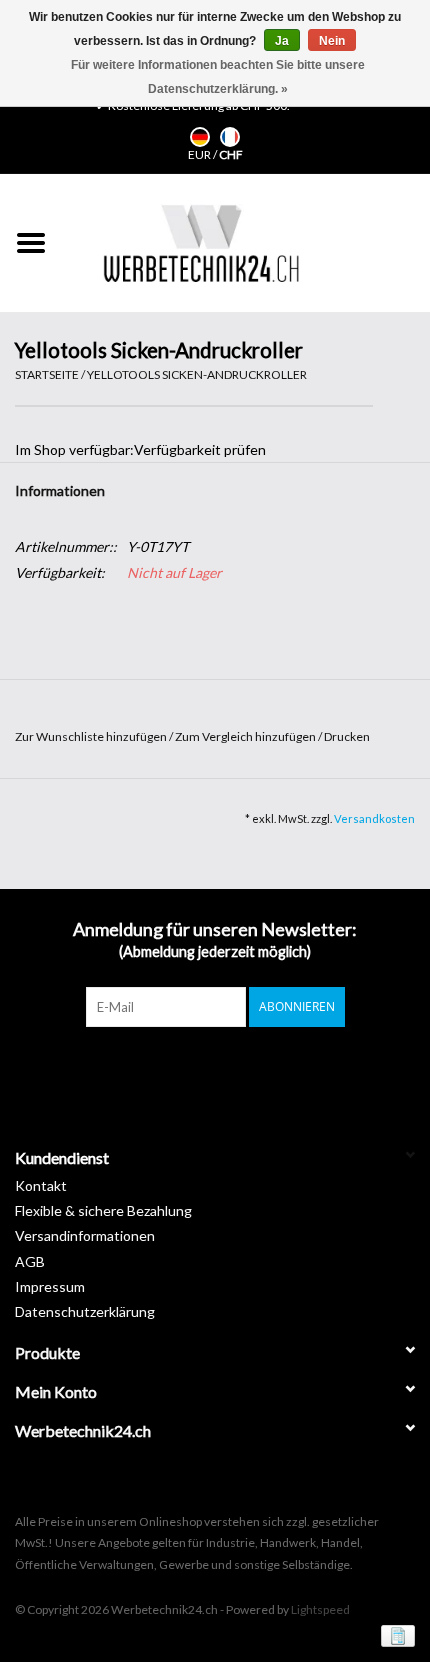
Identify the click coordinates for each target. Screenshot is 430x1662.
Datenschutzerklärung (85, 1311)
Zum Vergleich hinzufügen (246, 736)
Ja (282, 41)
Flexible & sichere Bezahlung (103, 1210)
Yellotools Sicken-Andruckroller (197, 374)
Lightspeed (320, 1609)
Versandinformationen (85, 1235)
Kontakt (41, 1185)
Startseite (47, 374)
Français (230, 137)
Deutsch (200, 137)
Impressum (50, 1286)
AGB (30, 1261)
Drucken (347, 736)
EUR (200, 154)
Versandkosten (374, 818)
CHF (231, 154)
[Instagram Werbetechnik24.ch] (233, 1068)
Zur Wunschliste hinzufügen (92, 736)
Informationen (60, 490)
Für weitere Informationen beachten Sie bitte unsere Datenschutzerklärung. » (218, 77)
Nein (332, 41)
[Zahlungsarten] (394, 1634)
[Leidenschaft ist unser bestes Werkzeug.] (201, 243)
